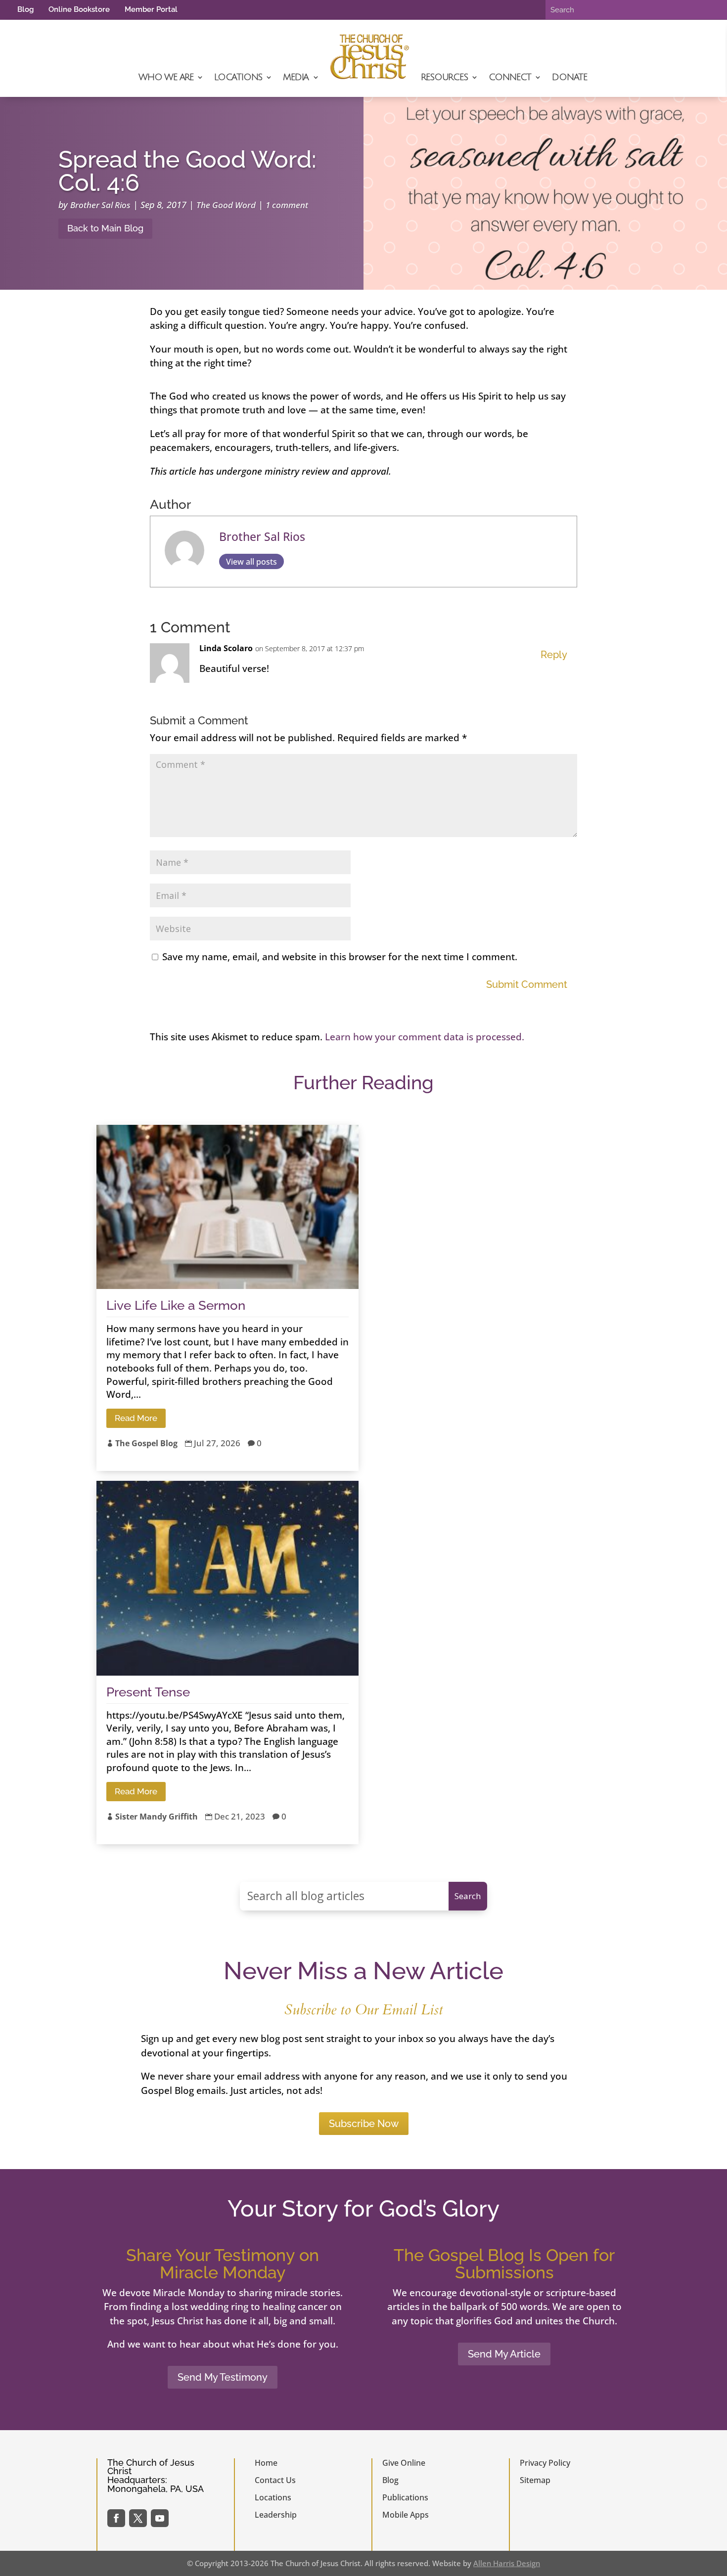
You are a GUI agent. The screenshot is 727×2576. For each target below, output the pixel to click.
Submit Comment (527, 984)
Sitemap (535, 2480)
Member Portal (151, 9)
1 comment (287, 205)
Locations (238, 77)
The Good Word (226, 205)
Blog (25, 9)
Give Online (404, 2463)
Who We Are (166, 77)
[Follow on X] (138, 2518)
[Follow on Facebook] (116, 2518)
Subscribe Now (364, 2124)
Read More (136, 1418)
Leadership (276, 2515)
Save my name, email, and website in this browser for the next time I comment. (340, 957)
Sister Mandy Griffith (157, 1817)
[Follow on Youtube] (160, 2518)
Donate (569, 77)
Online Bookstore (79, 9)
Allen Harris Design (507, 2563)
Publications (405, 2497)
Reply (554, 655)
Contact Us (275, 2480)
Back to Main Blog (105, 228)
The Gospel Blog (146, 1443)
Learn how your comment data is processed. (425, 1037)
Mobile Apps (406, 2515)
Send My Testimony (223, 2377)
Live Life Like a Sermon (176, 1305)
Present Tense (148, 1692)
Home (266, 2463)
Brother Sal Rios (100, 205)
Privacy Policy (545, 2463)
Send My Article (504, 2354)
